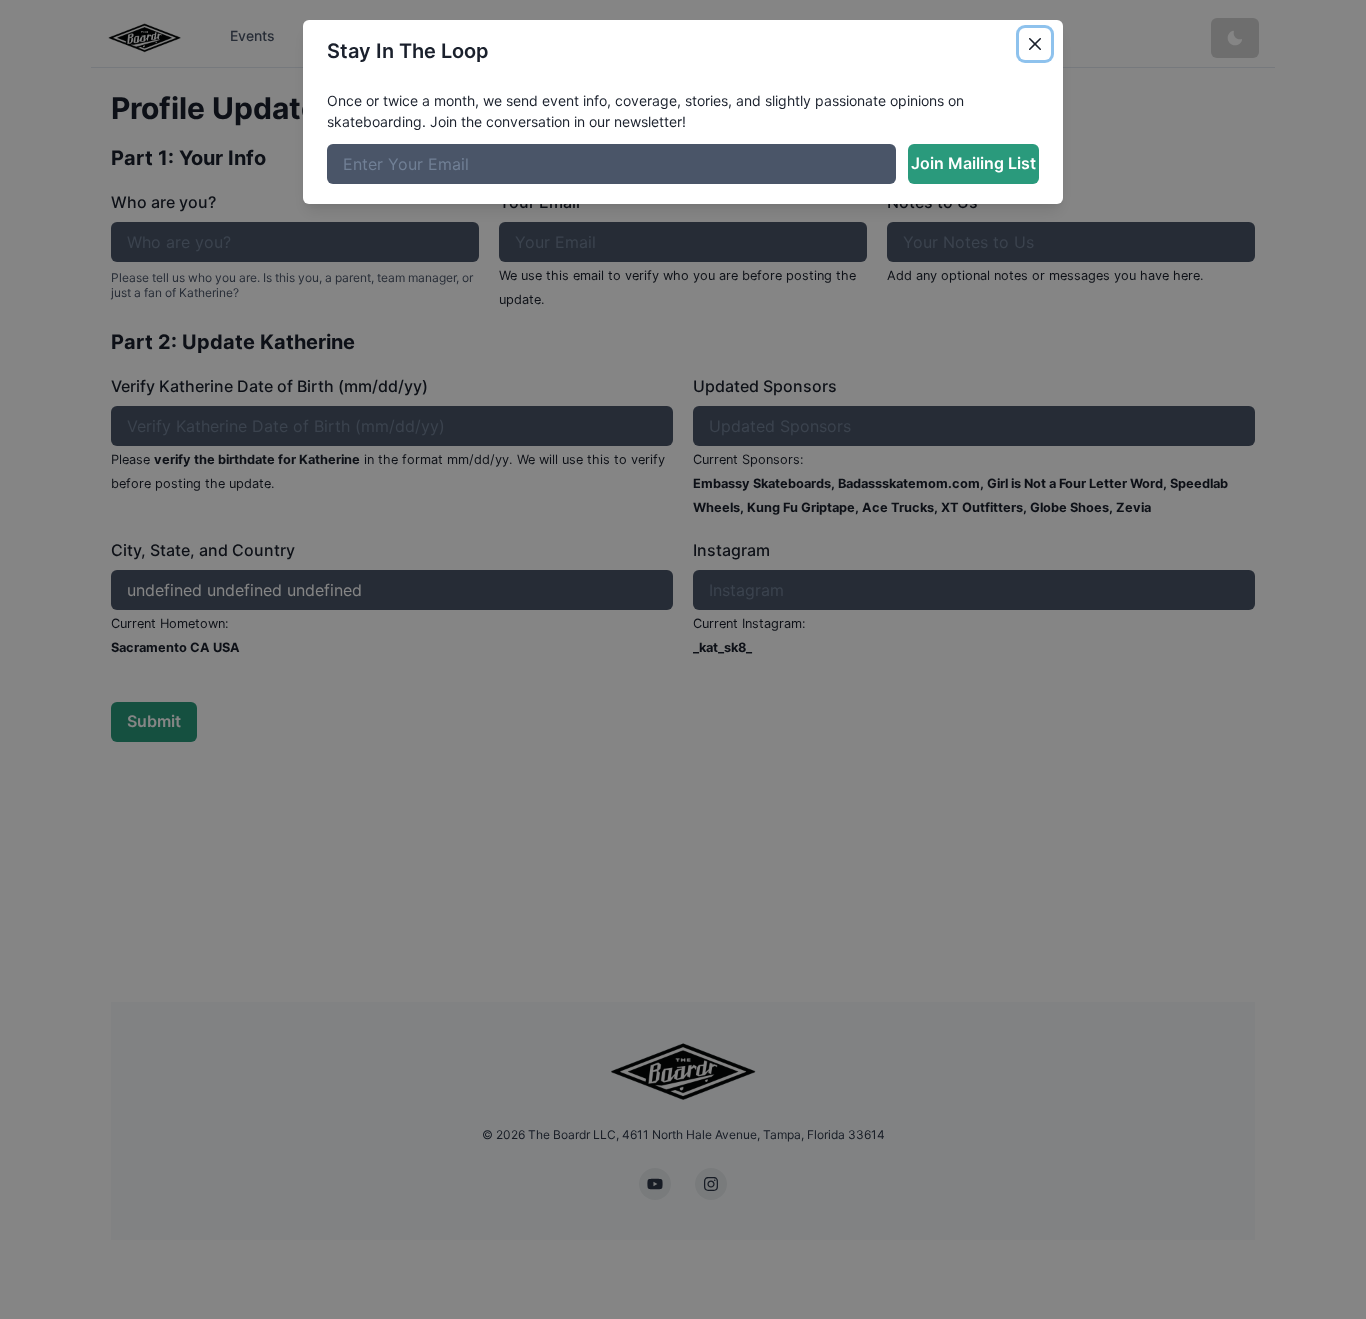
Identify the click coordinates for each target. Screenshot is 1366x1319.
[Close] (1035, 44)
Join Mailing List (973, 163)
